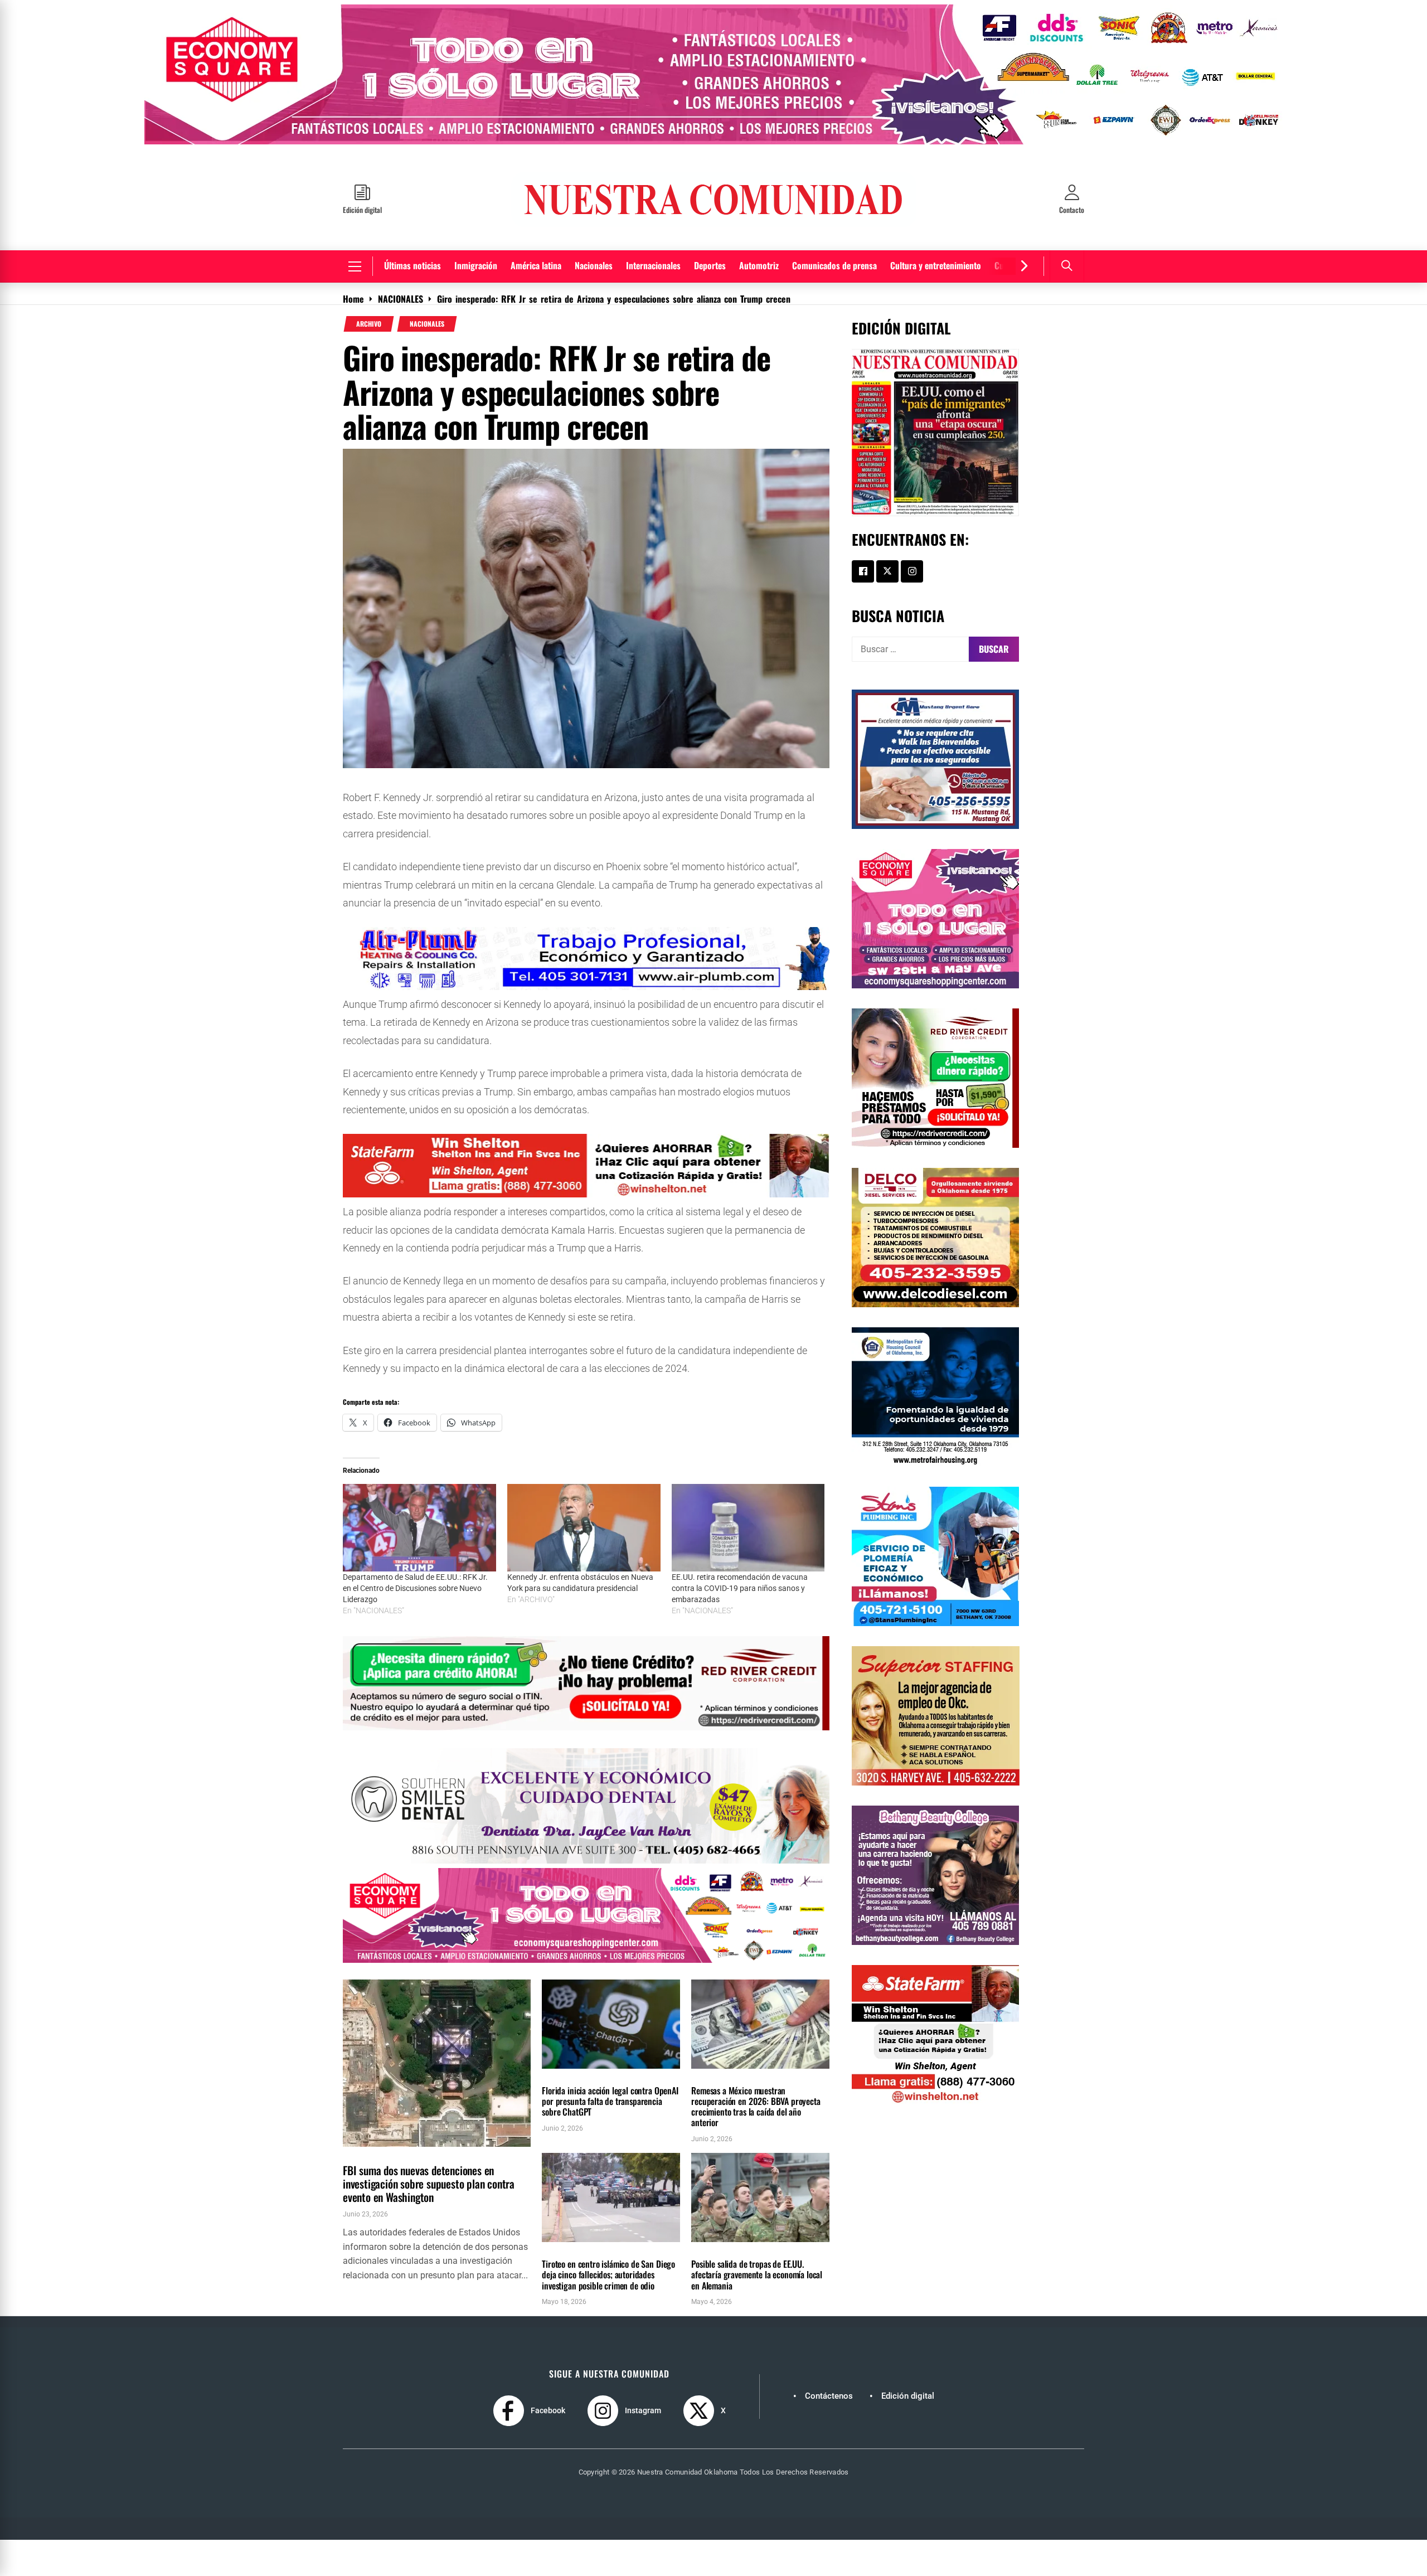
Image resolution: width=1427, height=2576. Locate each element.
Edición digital (908, 2388)
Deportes (710, 257)
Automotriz (759, 257)
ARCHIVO (369, 316)
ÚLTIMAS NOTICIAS (414, 2144)
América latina (536, 257)
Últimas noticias (412, 257)
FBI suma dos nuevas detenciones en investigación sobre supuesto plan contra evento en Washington (429, 2175)
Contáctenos (829, 2388)
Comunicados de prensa (834, 257)
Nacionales (594, 257)
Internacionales (653, 257)
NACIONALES (427, 316)
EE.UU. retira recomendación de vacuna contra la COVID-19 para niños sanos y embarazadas (740, 1580)
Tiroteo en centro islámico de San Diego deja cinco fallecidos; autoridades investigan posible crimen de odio (608, 2266)
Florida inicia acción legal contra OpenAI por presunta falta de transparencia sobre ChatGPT (610, 2093)
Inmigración (476, 257)
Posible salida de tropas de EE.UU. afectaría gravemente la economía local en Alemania (757, 2266)
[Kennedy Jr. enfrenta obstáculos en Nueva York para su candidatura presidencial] (584, 1519)
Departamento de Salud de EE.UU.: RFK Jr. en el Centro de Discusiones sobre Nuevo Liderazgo (415, 1580)
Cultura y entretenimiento (936, 257)
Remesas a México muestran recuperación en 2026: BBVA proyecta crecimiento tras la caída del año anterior (756, 2098)
